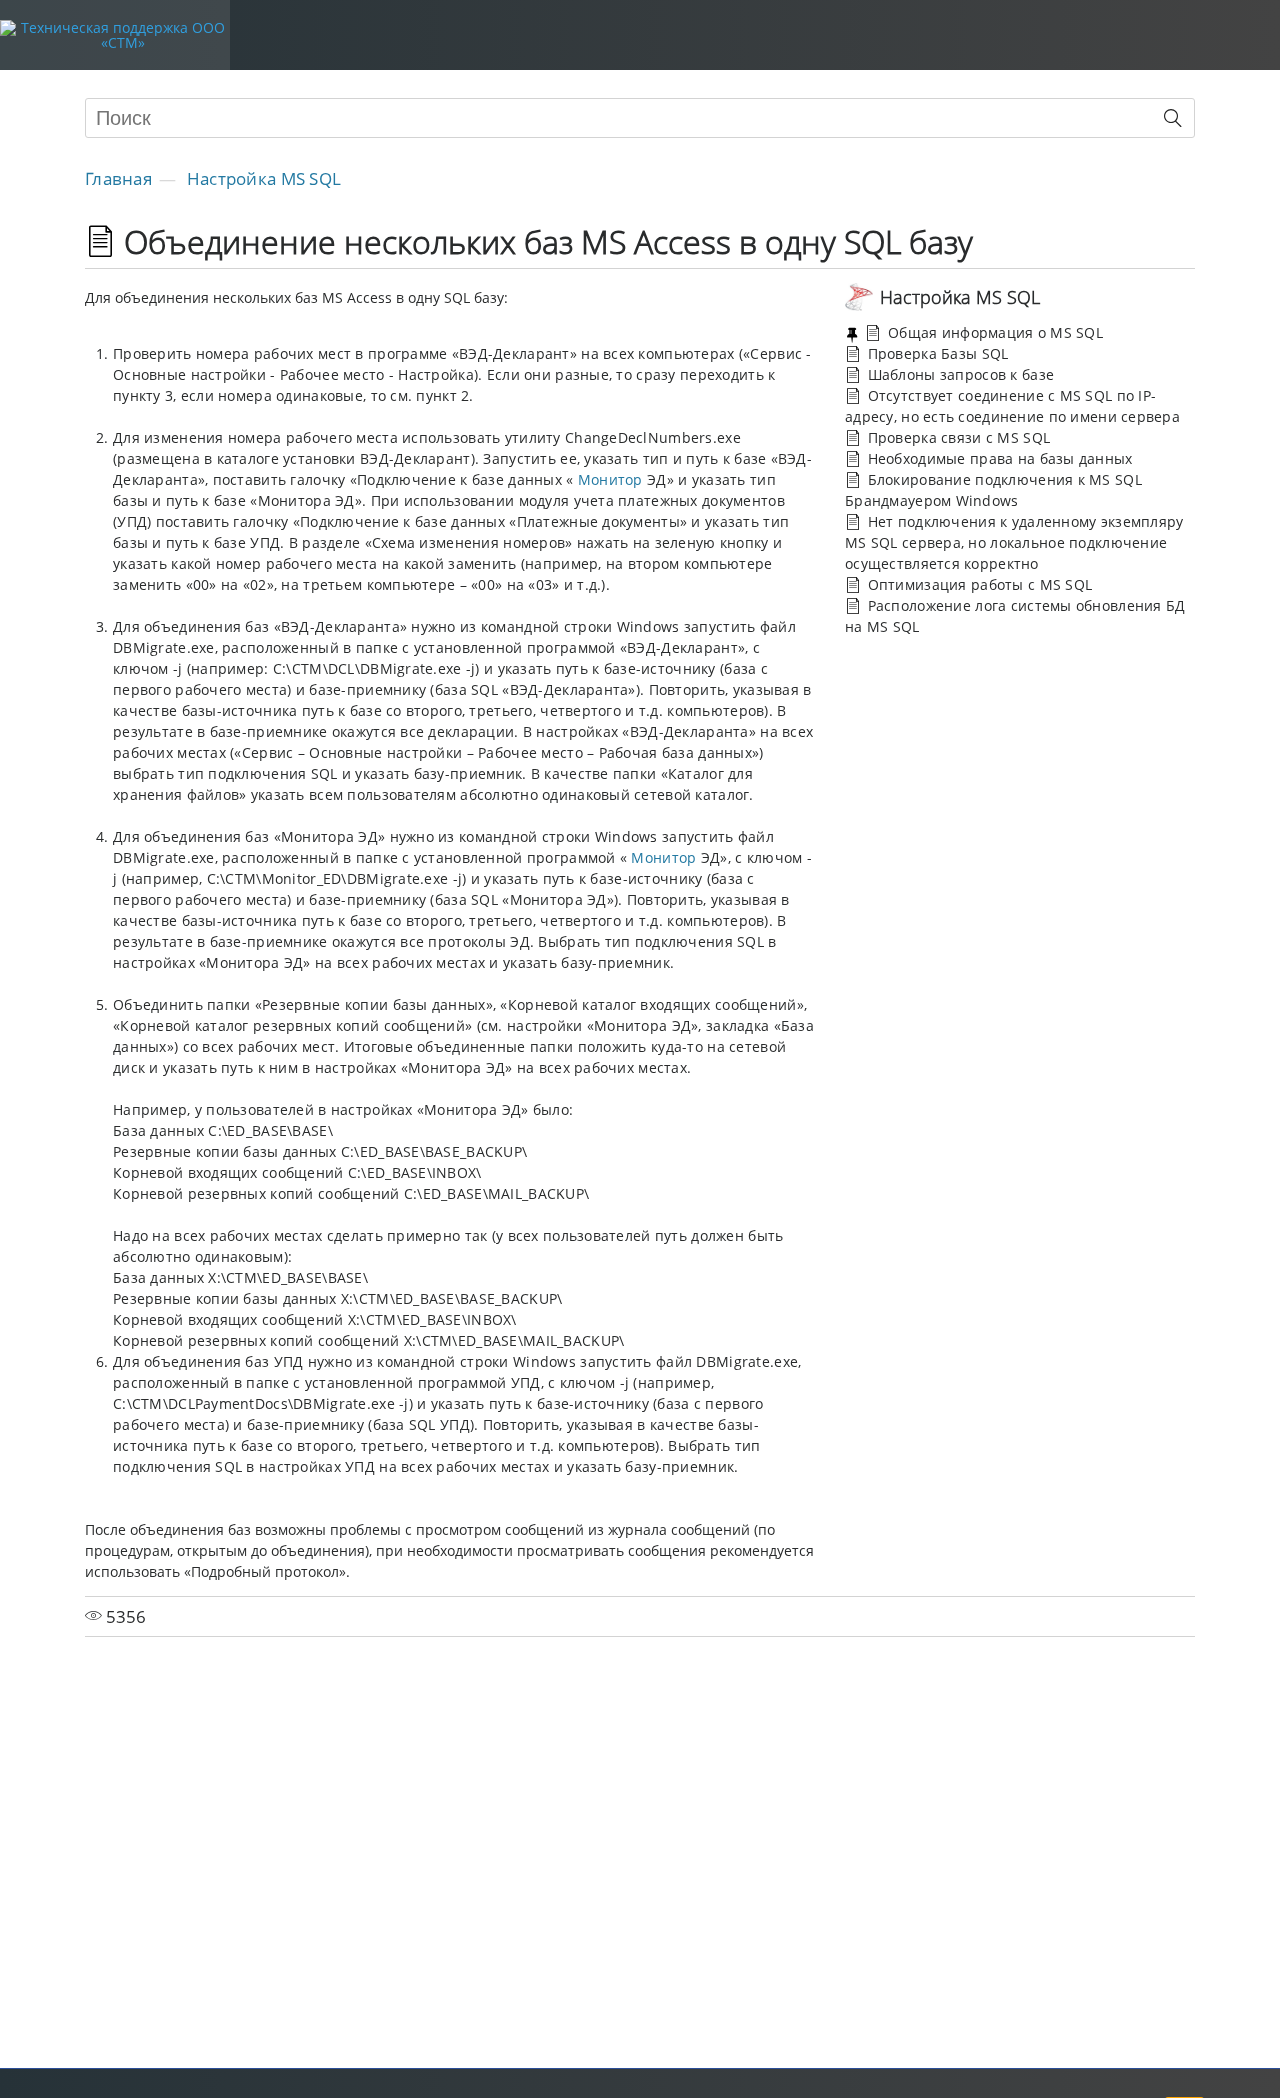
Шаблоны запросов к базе (958, 374)
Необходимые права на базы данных (997, 458)
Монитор (610, 479)
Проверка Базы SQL (935, 353)
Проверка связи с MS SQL (956, 437)
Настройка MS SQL (264, 178)
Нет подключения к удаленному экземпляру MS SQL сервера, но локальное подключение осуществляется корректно (1014, 542)
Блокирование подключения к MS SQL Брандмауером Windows (993, 490)
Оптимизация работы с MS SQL (977, 584)
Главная (118, 178)
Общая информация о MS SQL (993, 332)
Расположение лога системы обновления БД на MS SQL (1015, 616)
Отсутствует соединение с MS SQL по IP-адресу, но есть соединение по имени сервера (1012, 406)
